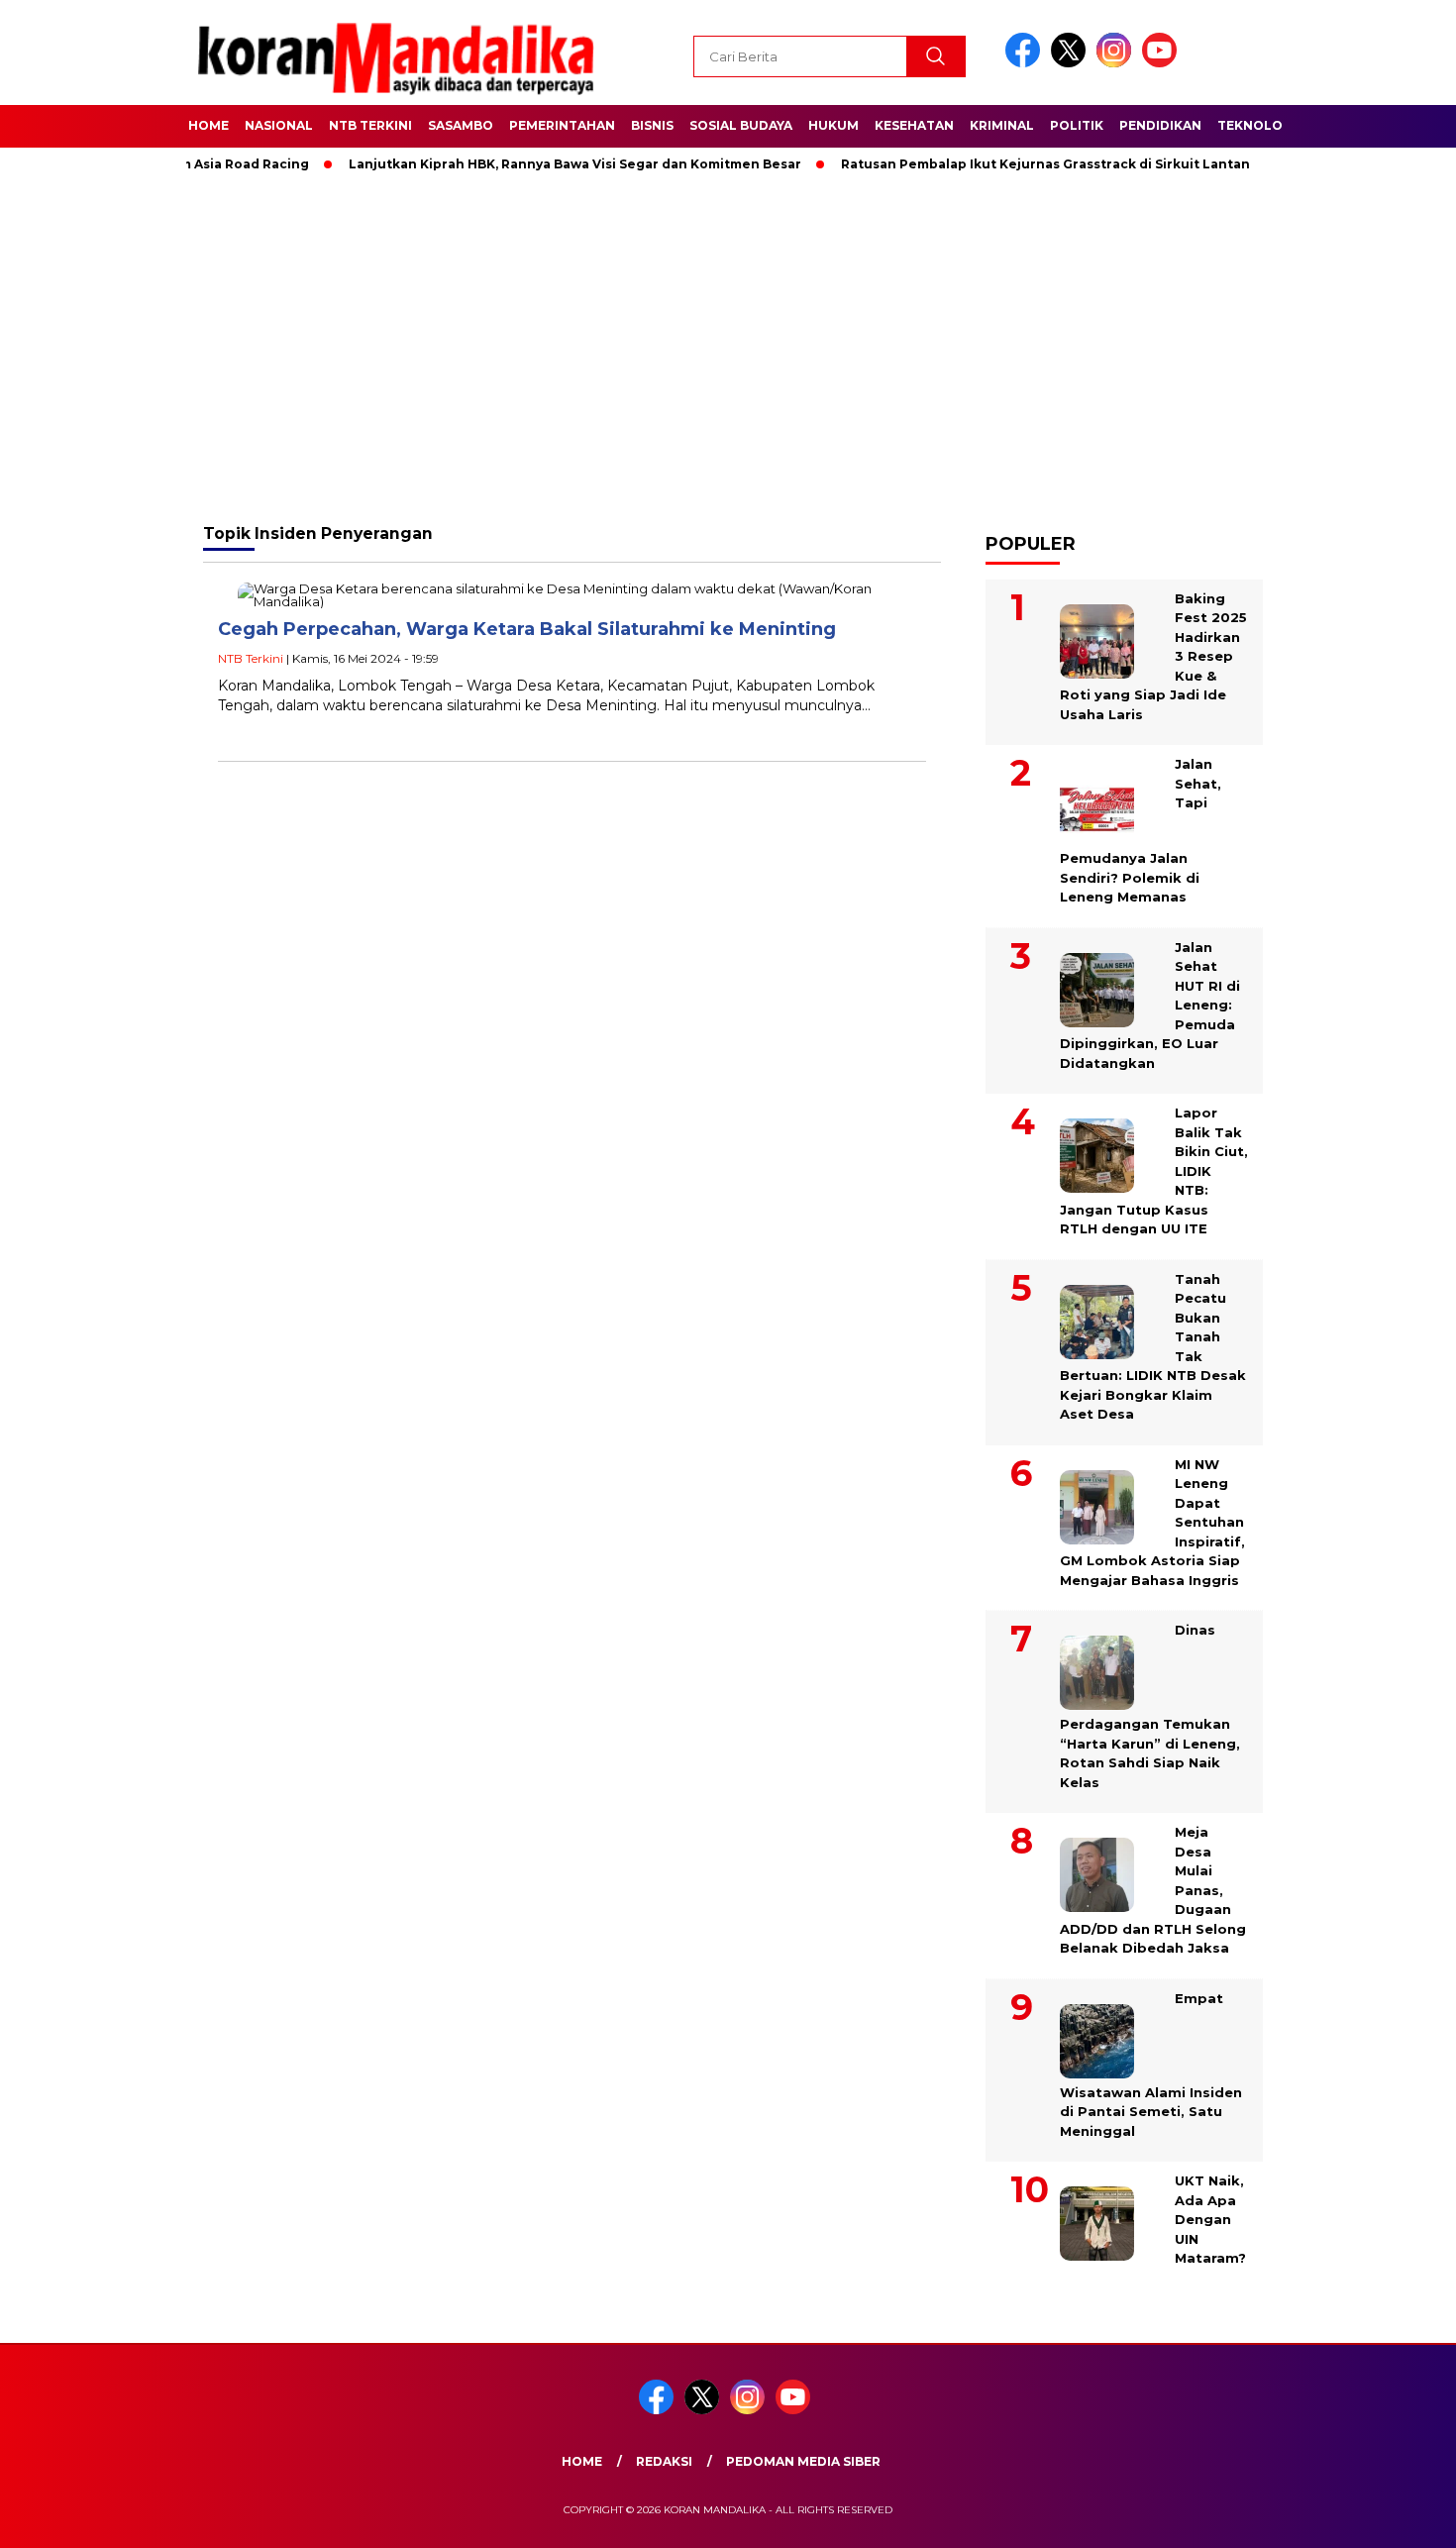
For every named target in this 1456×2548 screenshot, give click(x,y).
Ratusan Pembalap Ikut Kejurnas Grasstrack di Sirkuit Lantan (1004, 164)
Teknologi (1257, 125)
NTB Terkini (370, 125)
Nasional (279, 125)
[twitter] (1072, 63)
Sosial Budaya (741, 125)
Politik (1077, 125)
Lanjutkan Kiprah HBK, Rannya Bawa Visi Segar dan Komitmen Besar (533, 164)
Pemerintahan (562, 125)
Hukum (833, 125)
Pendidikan (1160, 125)
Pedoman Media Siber (803, 2461)
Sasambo (461, 125)
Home (208, 125)
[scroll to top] (1396, 2517)
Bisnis (652, 125)
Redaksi (664, 2461)
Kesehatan (914, 125)
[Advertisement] (728, 347)
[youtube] (1163, 63)
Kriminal (1002, 125)
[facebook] (1026, 63)
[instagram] (1117, 63)
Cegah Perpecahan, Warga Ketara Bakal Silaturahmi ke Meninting (527, 629)
